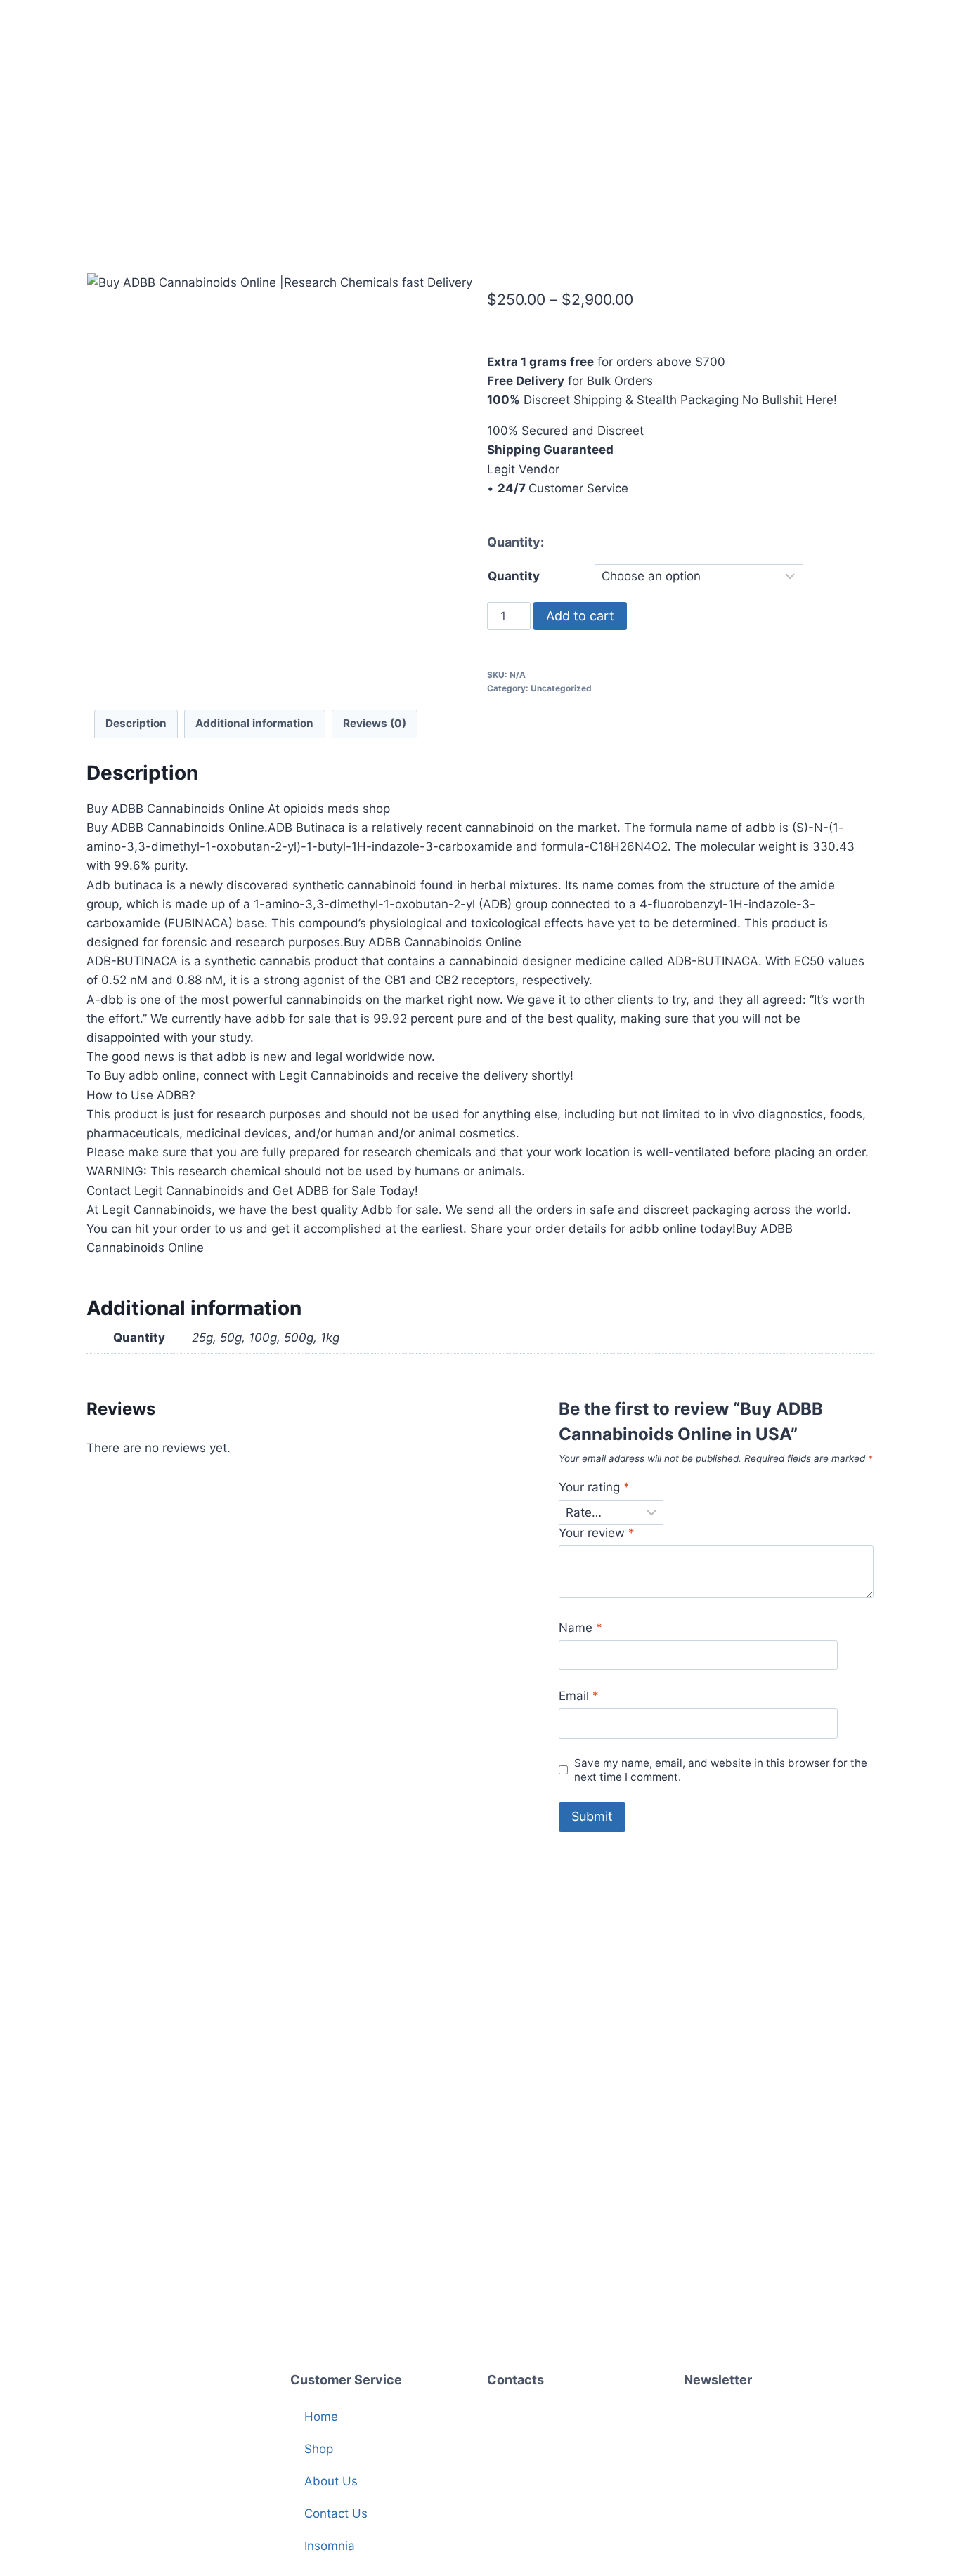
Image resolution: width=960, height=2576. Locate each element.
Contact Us (336, 2513)
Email (579, 1696)
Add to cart (580, 616)
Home (321, 2417)
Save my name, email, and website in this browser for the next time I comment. (721, 1770)
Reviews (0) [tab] (375, 723)
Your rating (594, 1487)
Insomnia (330, 2546)
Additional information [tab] (254, 723)
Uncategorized (561, 688)
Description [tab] (136, 723)
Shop (319, 2449)
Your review (597, 1533)
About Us (331, 2481)
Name (580, 1628)
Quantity (514, 576)
